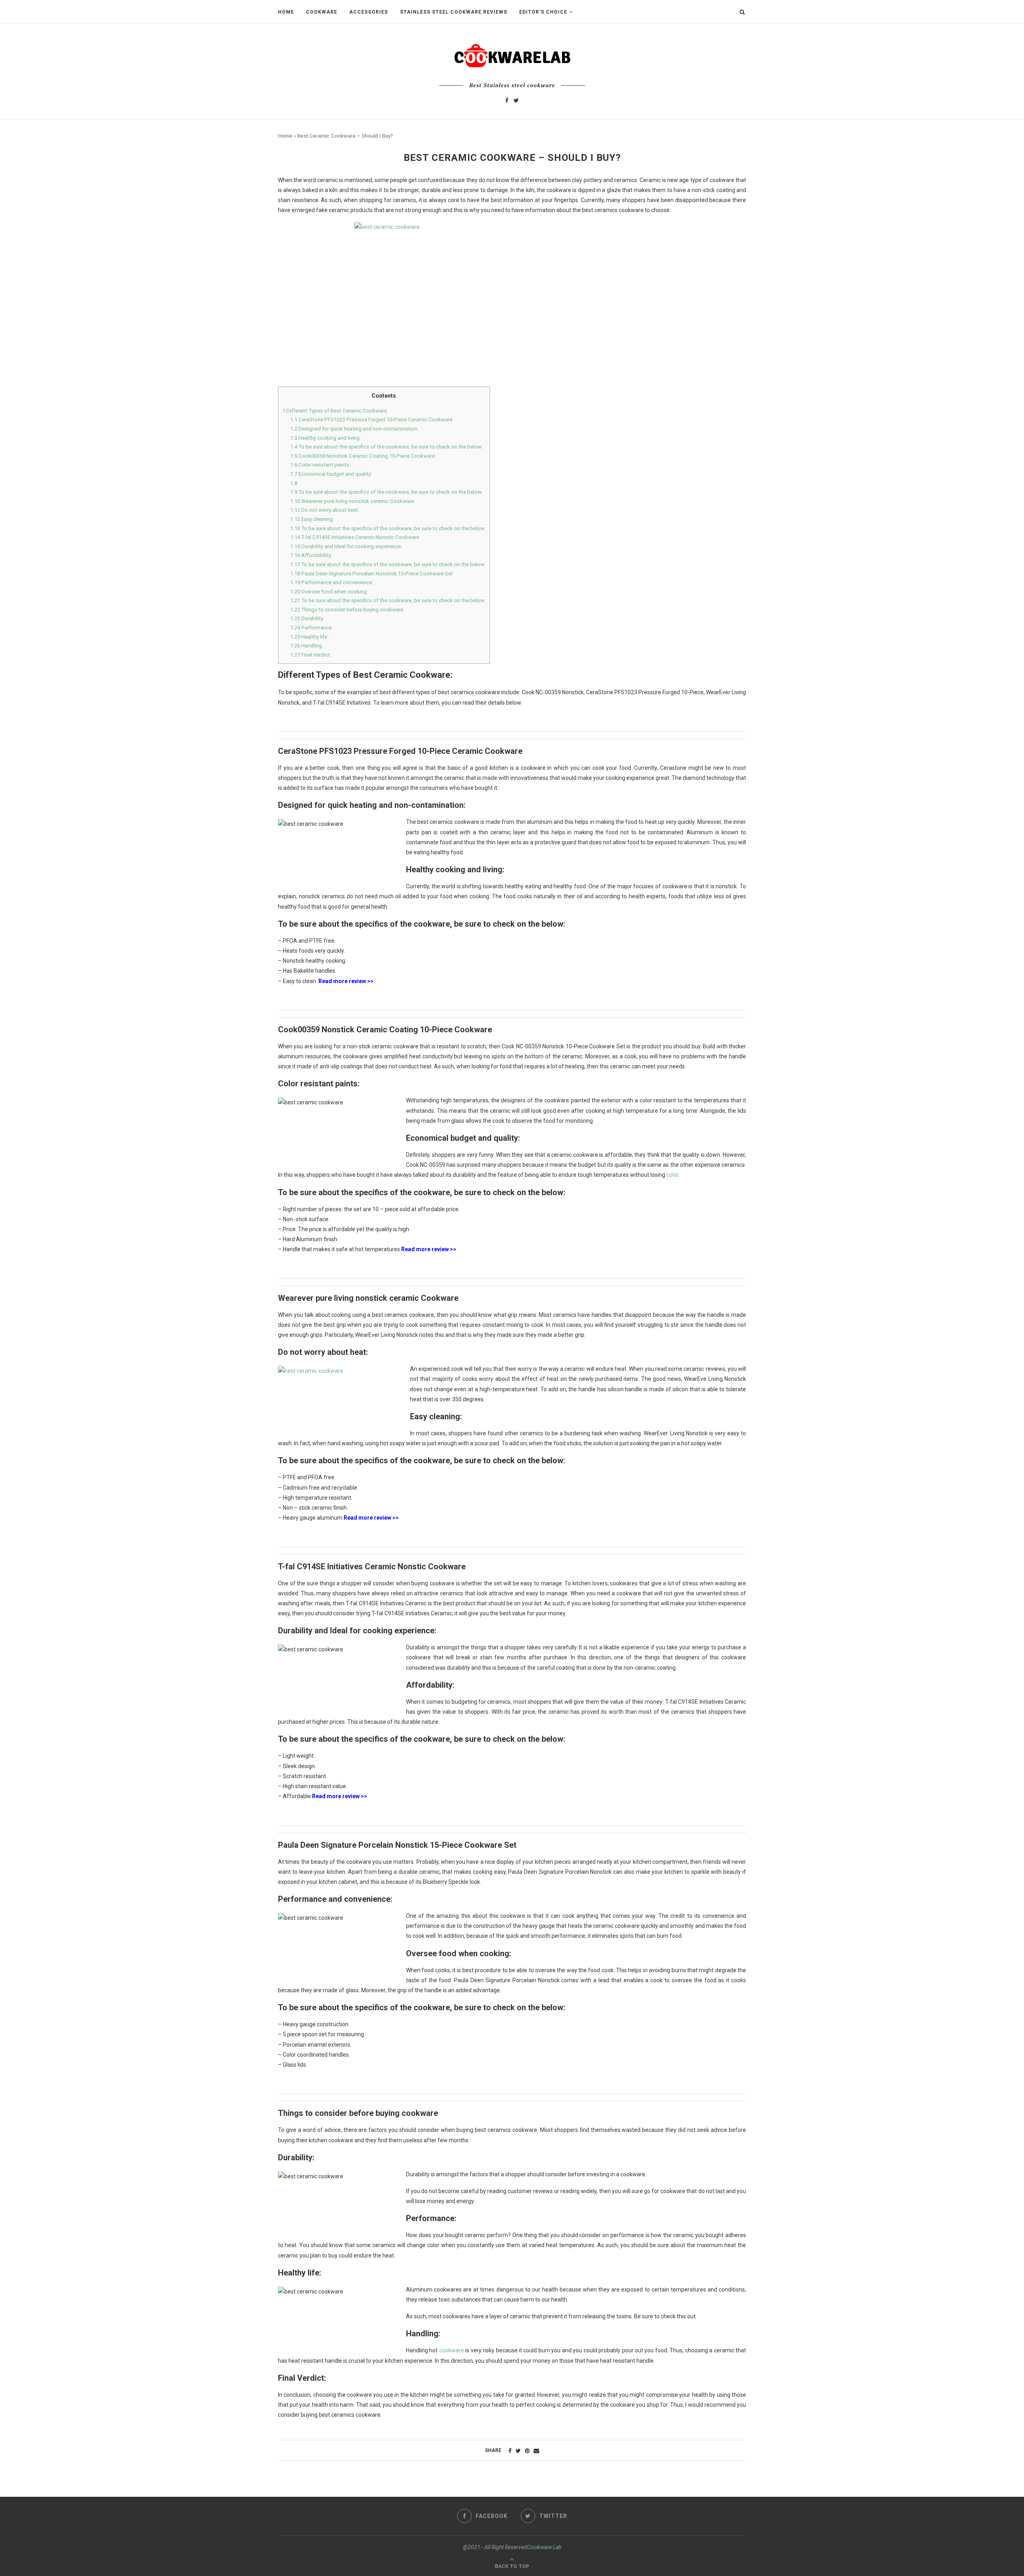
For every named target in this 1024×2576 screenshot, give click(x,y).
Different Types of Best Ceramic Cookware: (335, 411)
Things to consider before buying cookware (347, 610)
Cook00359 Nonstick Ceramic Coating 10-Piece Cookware (363, 456)
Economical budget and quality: (331, 474)
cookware (452, 2350)
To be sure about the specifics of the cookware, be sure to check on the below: (387, 447)
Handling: (307, 646)
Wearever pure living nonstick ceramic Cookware (352, 501)
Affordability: (311, 555)
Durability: (307, 618)
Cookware (322, 12)
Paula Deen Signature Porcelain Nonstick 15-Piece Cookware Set (372, 574)
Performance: (312, 628)
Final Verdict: (311, 655)
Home (286, 12)
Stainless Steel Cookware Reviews (454, 12)
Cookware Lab (544, 2547)
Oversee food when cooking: (329, 592)
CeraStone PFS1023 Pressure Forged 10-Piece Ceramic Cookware (372, 420)
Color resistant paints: (320, 465)
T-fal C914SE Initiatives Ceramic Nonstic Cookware (355, 537)
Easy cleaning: (312, 519)
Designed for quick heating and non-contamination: (354, 429)
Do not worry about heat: (325, 510)
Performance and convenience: (332, 582)
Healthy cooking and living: (326, 438)
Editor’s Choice (543, 12)
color (672, 1175)
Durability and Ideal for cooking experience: (346, 546)
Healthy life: (309, 637)
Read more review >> (346, 981)
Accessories (369, 12)
